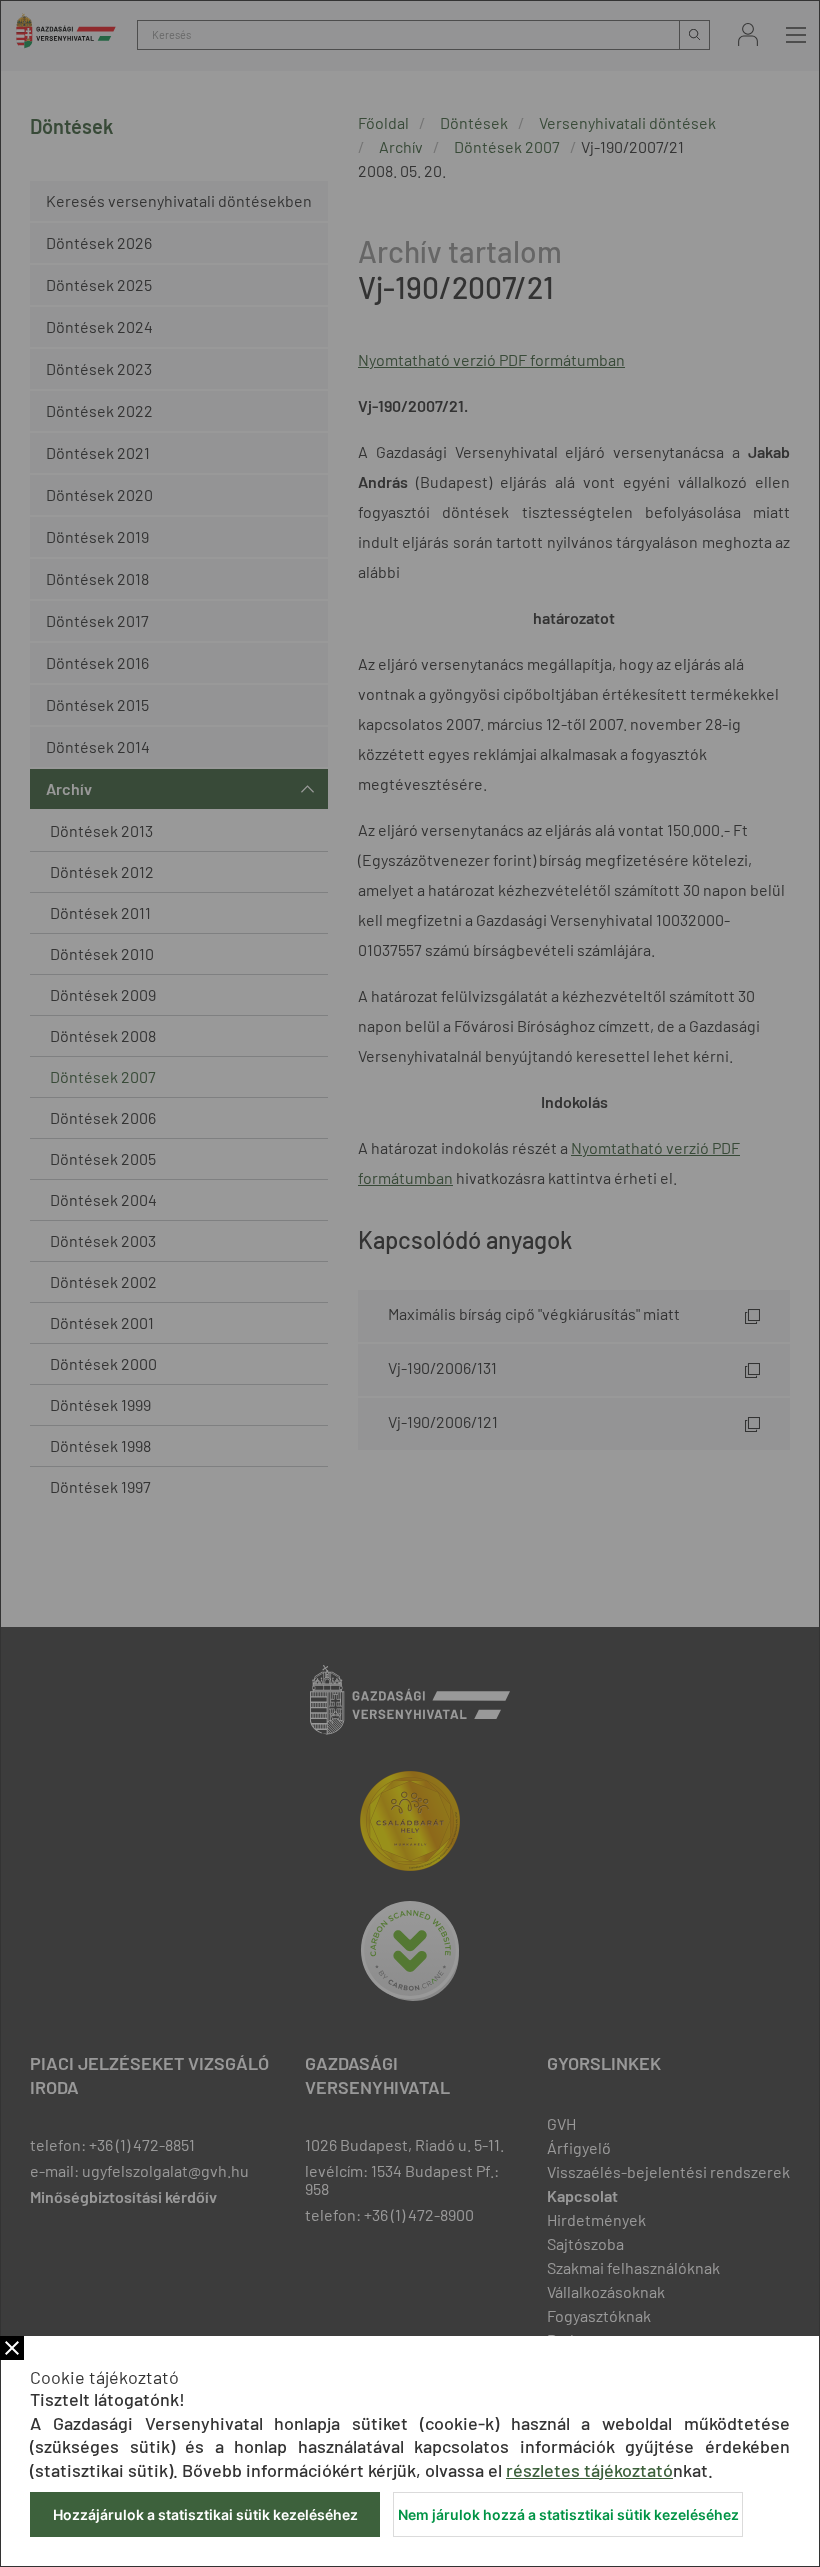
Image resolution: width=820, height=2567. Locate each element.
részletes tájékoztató (589, 2470)
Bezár (12, 2348)
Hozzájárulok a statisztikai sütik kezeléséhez (205, 2514)
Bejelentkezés (748, 34)
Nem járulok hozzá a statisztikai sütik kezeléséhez (568, 2514)
